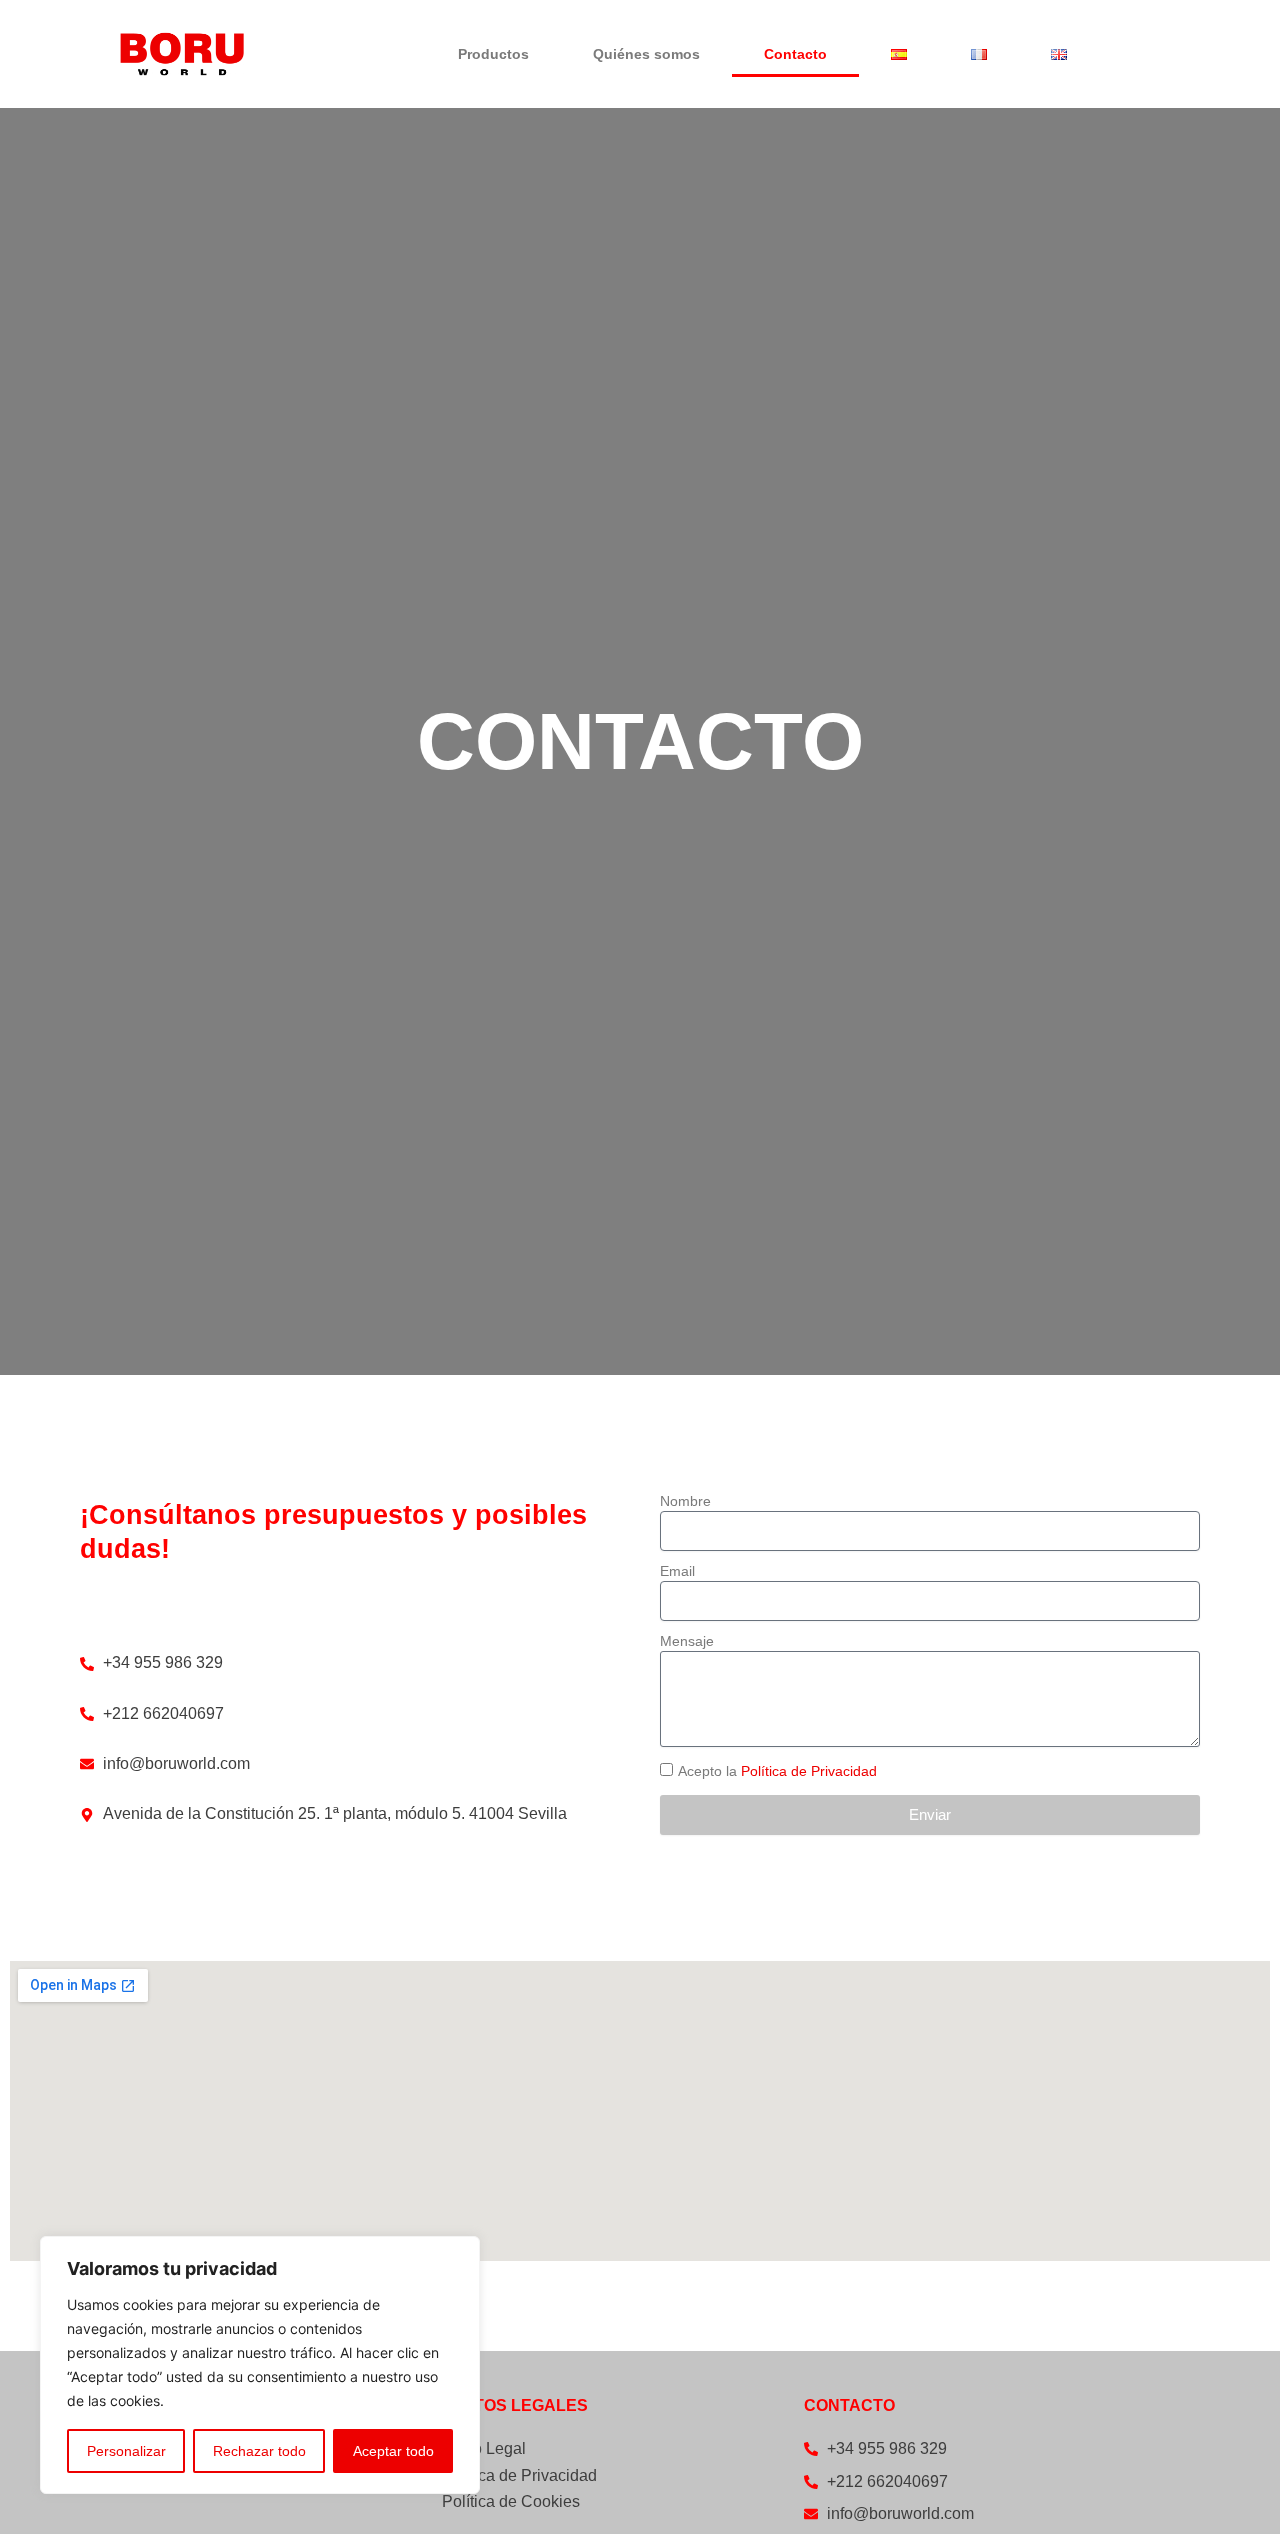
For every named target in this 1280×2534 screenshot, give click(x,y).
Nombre (685, 1501)
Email (677, 1571)
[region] (260, 2365)
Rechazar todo (259, 2451)
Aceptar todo (393, 2451)
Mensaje (687, 1641)
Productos (493, 54)
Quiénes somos (646, 54)
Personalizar (126, 2451)
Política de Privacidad (809, 1771)
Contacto (795, 54)
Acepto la (777, 1771)
